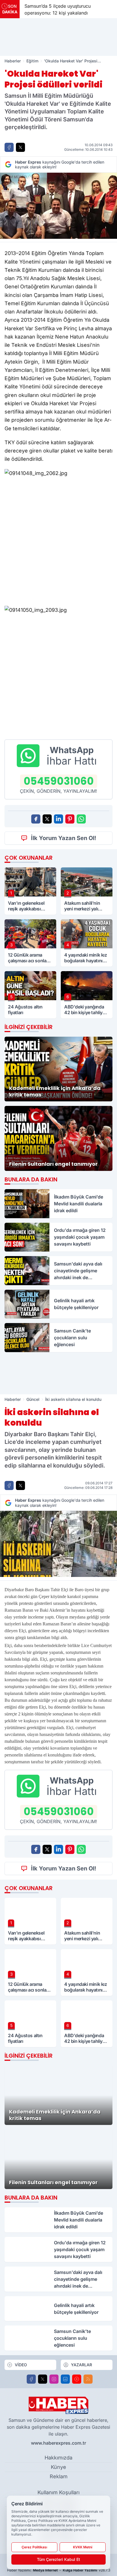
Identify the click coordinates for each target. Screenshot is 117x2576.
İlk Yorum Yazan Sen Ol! (64, 838)
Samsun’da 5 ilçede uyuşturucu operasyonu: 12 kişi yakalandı (57, 9)
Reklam (59, 2476)
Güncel (33, 1399)
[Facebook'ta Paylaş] (9, 147)
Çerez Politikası (34, 2547)
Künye (58, 2467)
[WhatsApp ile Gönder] (81, 819)
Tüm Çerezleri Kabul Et (58, 2559)
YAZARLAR (82, 2365)
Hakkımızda (58, 2458)
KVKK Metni (83, 2547)
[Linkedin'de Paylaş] (58, 819)
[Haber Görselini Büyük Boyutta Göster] (58, 206)
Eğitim (32, 61)
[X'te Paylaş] (20, 147)
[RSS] (88, 2379)
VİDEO (21, 2365)
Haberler (13, 61)
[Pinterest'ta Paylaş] (70, 819)
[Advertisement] (58, 37)
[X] (43, 2379)
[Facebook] (31, 2379)
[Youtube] (77, 2379)
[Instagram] (54, 2379)
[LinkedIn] (65, 2379)
